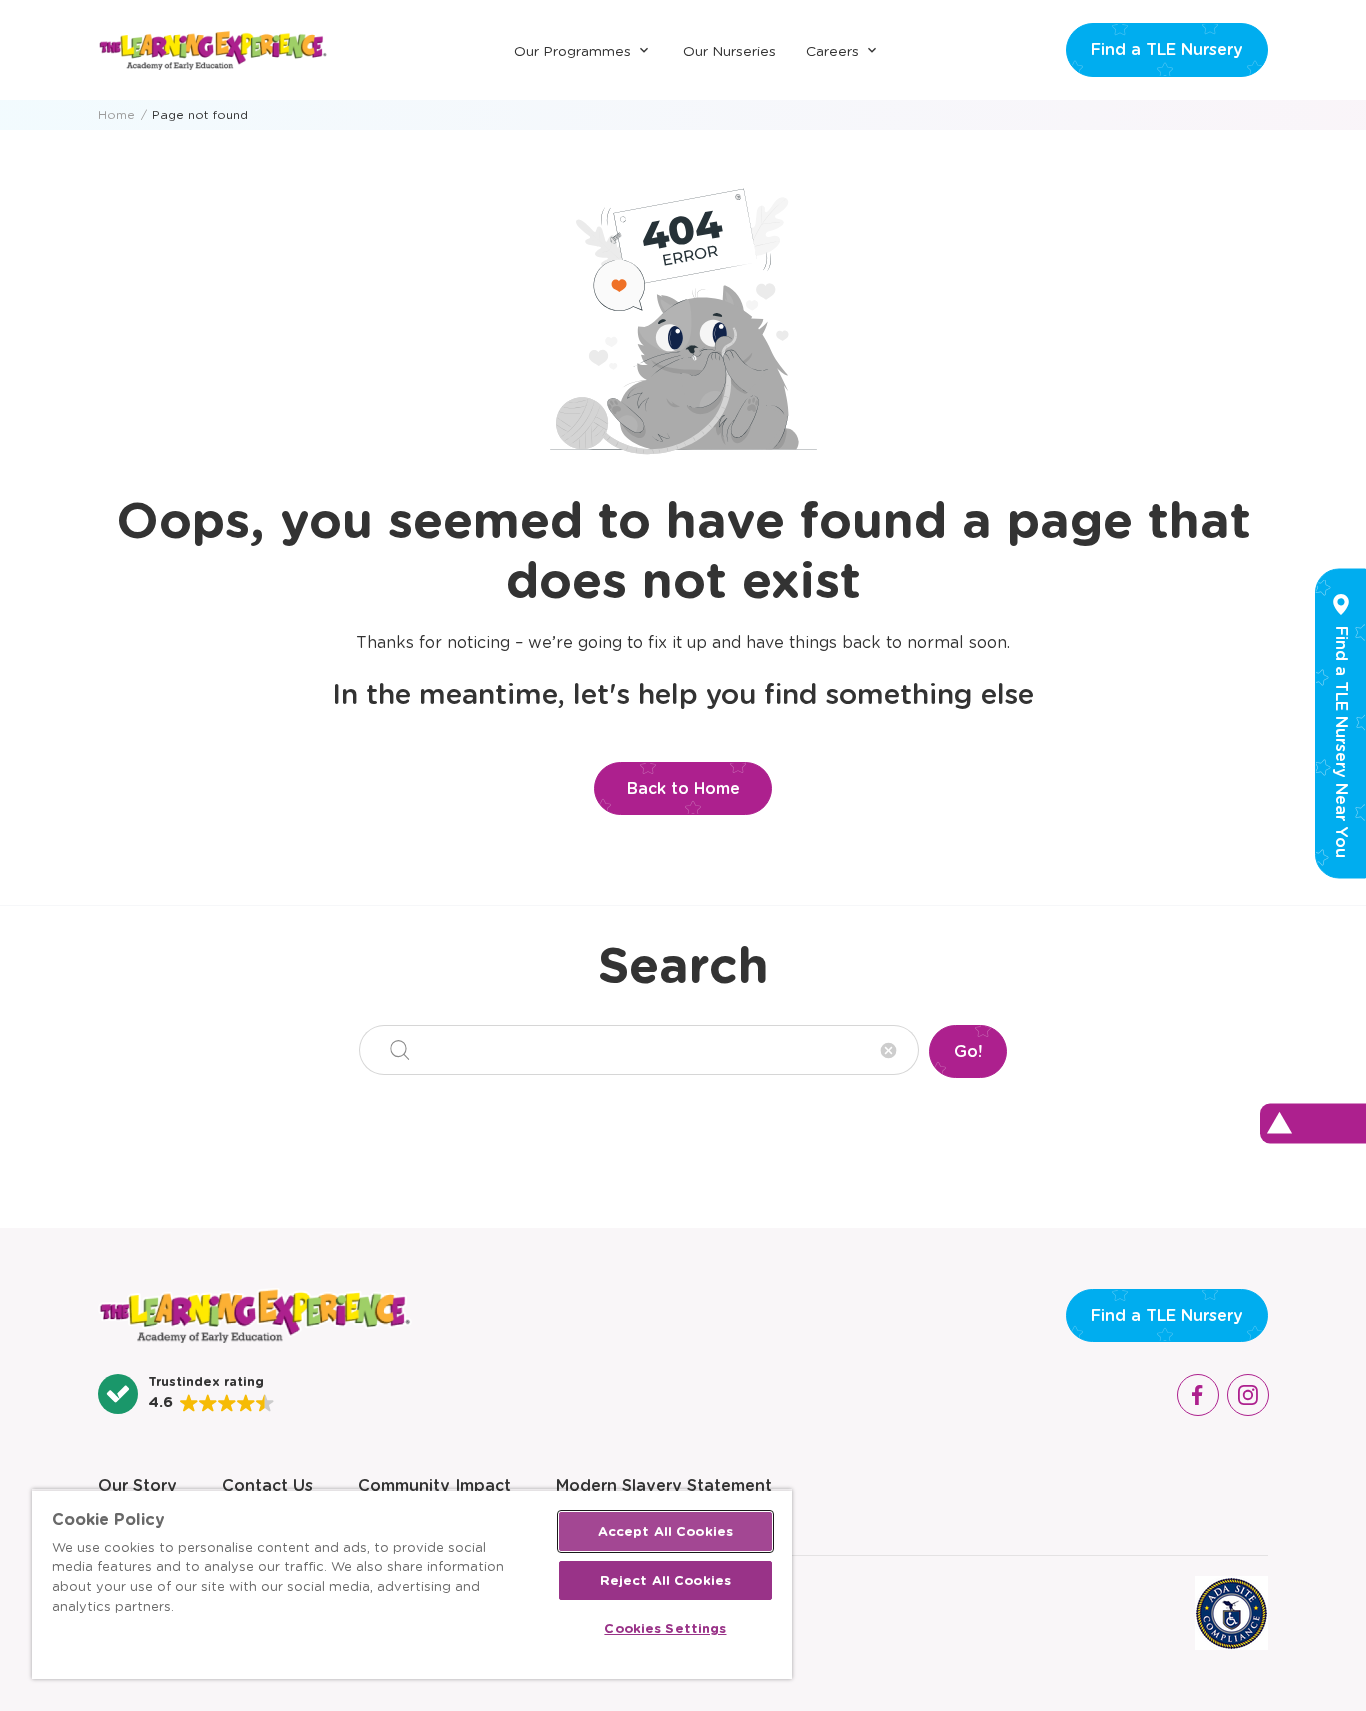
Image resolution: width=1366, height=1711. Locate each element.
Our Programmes (572, 51)
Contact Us (267, 1485)
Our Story (137, 1485)
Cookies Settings (665, 1628)
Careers (832, 51)
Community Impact (434, 1485)
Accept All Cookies (665, 1531)
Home (116, 114)
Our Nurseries (729, 51)
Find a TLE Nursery (1167, 49)
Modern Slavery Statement (664, 1485)
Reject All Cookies (665, 1580)
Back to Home (683, 788)
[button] (186, 1394)
